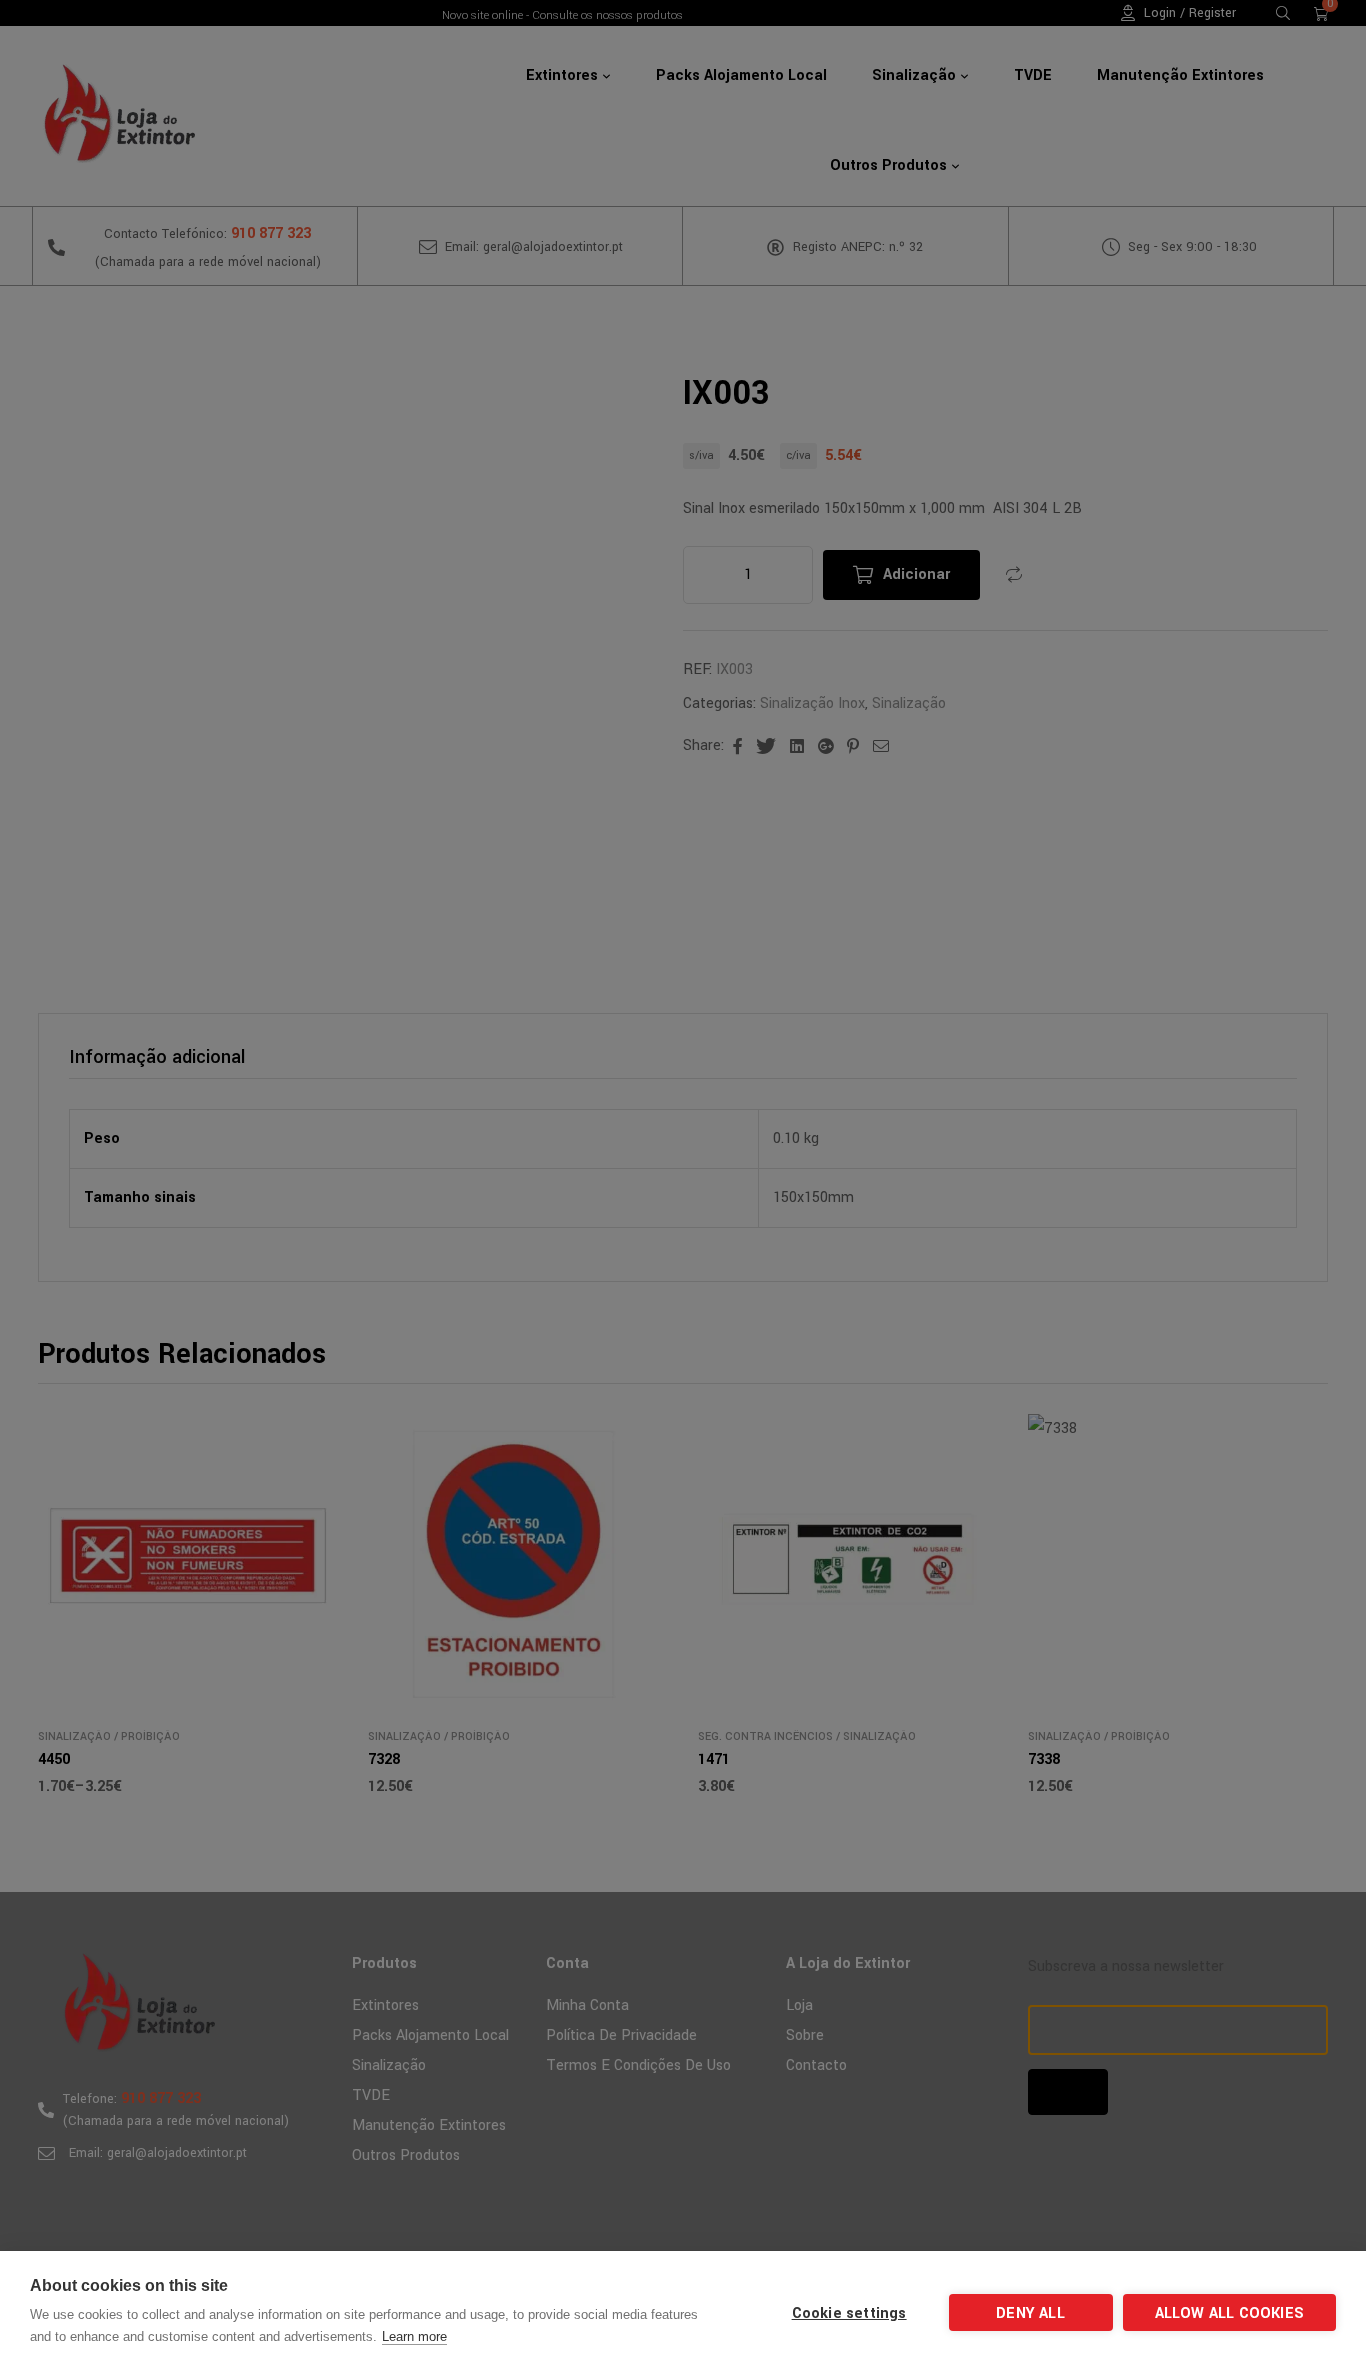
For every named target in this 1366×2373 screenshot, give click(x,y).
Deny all (1030, 2313)
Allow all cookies (1229, 2313)
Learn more (414, 2336)
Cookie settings (849, 2313)
